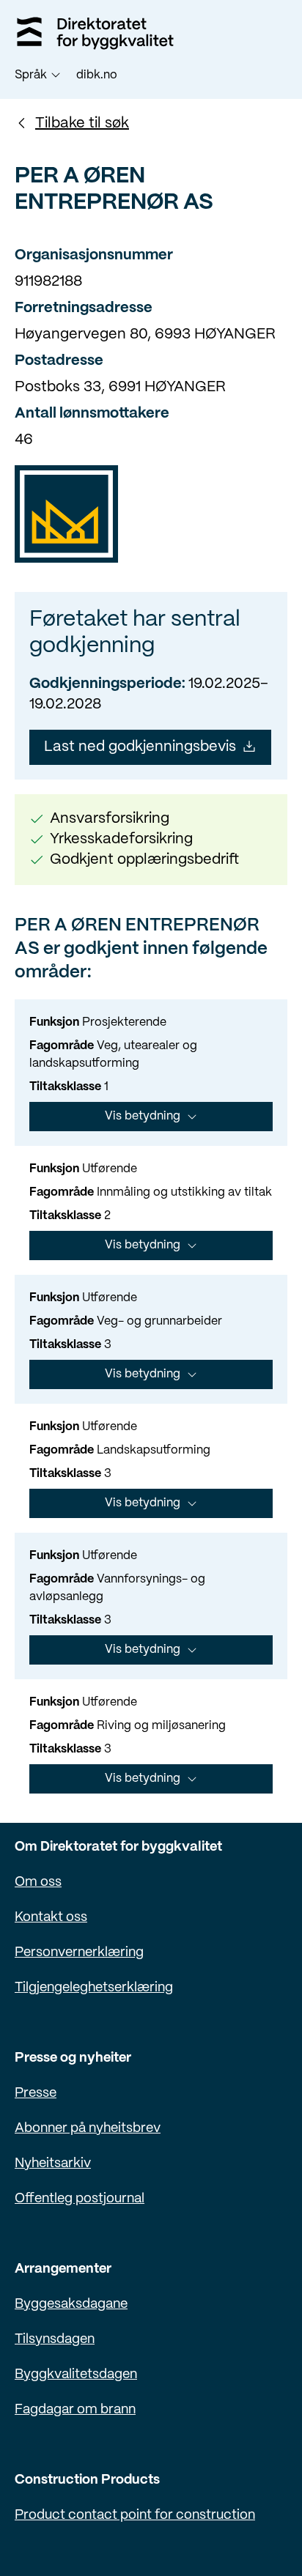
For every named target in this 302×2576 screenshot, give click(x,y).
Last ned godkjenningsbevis (140, 747)
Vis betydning (143, 1116)
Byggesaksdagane (71, 2305)
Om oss (38, 1883)
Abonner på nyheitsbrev (88, 2129)
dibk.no (97, 75)
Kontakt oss (51, 1918)
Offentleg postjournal (80, 2199)
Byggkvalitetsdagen (76, 2375)
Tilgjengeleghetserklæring (94, 1988)
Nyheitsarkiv (53, 2164)
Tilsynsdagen (55, 2340)
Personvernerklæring (79, 1953)
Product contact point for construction (135, 2516)
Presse (36, 2094)
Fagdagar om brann (75, 2410)
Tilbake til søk (82, 123)
